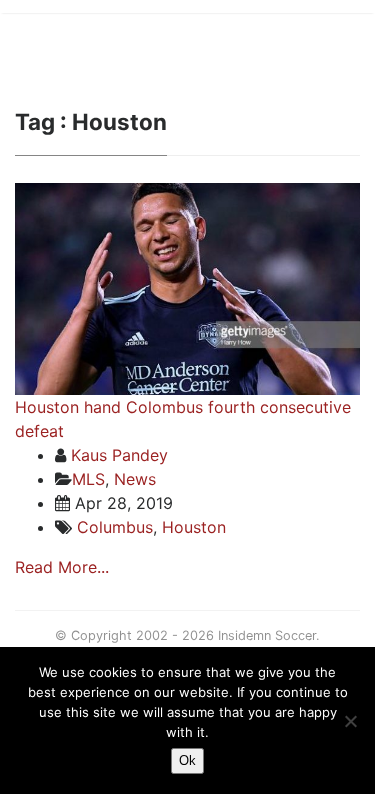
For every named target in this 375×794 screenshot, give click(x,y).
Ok (187, 760)
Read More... (62, 567)
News (135, 479)
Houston (194, 527)
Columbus (115, 527)
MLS (88, 479)
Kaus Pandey (119, 455)
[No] (350, 721)
